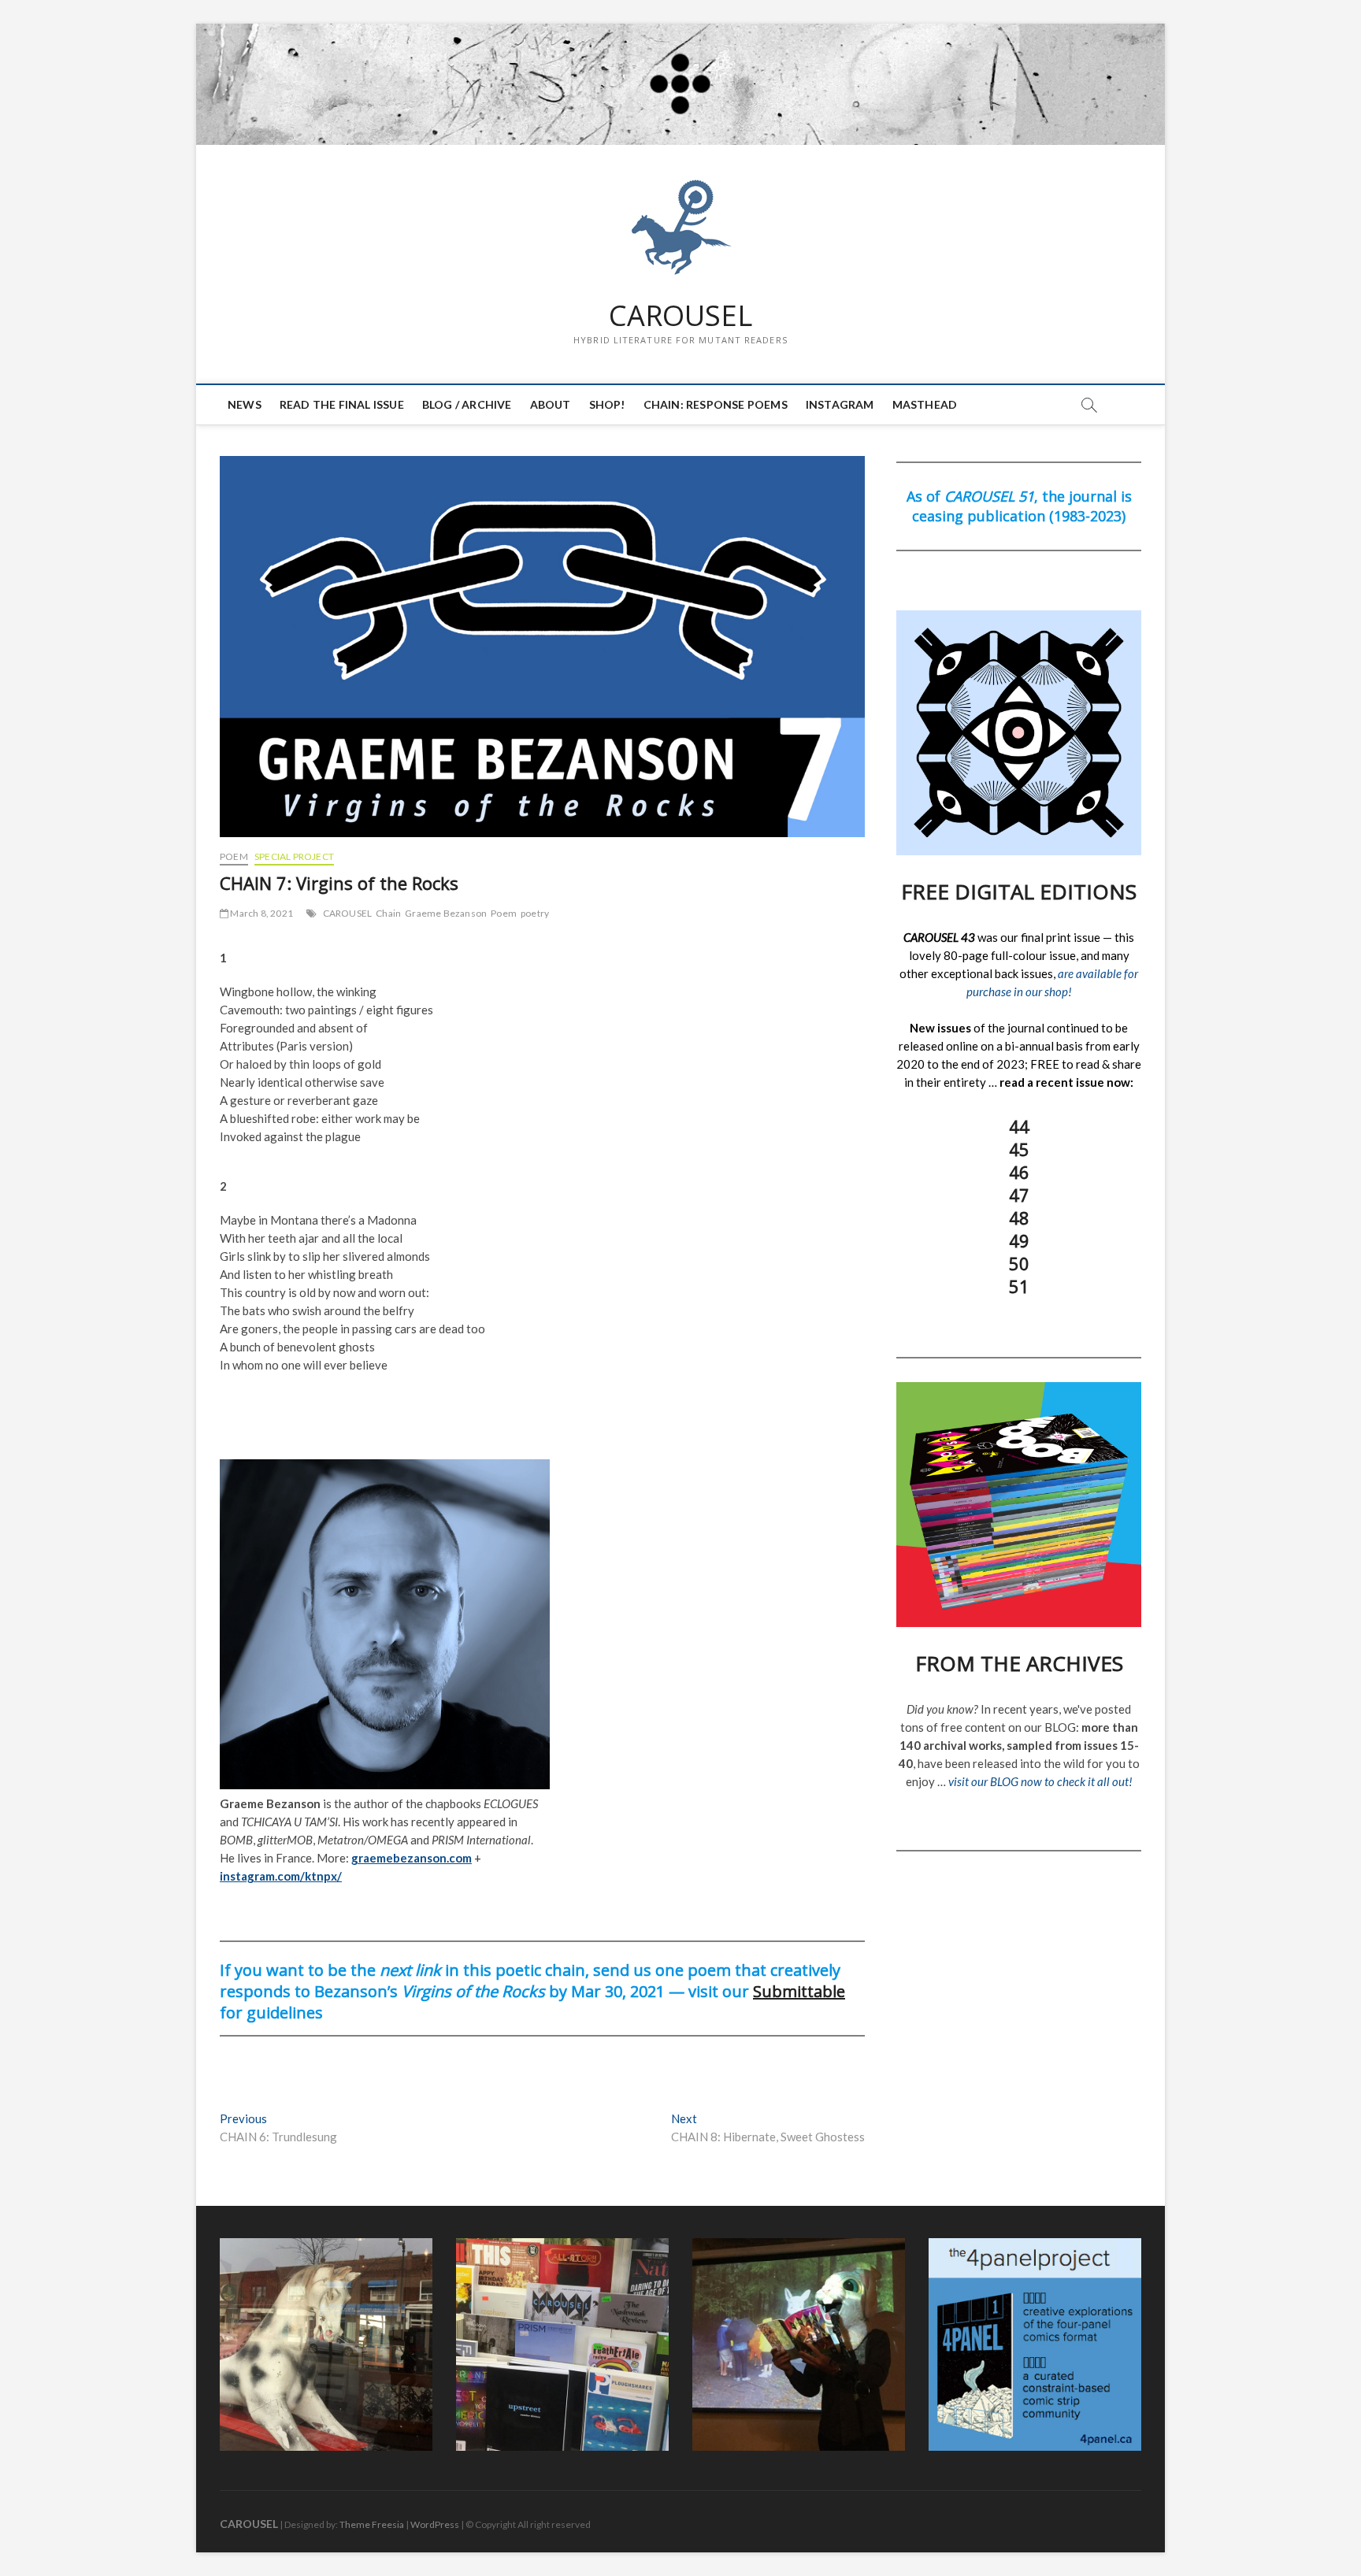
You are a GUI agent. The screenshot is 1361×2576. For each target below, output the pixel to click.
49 (1019, 1240)
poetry (535, 913)
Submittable (799, 1991)
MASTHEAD (925, 404)
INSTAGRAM (840, 404)
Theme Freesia (372, 2524)
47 (1019, 1195)
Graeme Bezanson (446, 913)
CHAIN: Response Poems (716, 404)
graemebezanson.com (412, 1858)
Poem (234, 856)
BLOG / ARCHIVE (467, 404)
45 (1019, 1149)
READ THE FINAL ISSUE (342, 404)
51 (1019, 1286)
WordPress (435, 2524)
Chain (388, 913)
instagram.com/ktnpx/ (281, 1876)
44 (1019, 1126)
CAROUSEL (680, 316)
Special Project (294, 856)
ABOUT (551, 404)
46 (1019, 1172)
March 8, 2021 (261, 913)
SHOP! (607, 404)
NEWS (245, 404)
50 (1019, 1263)
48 (1019, 1218)
